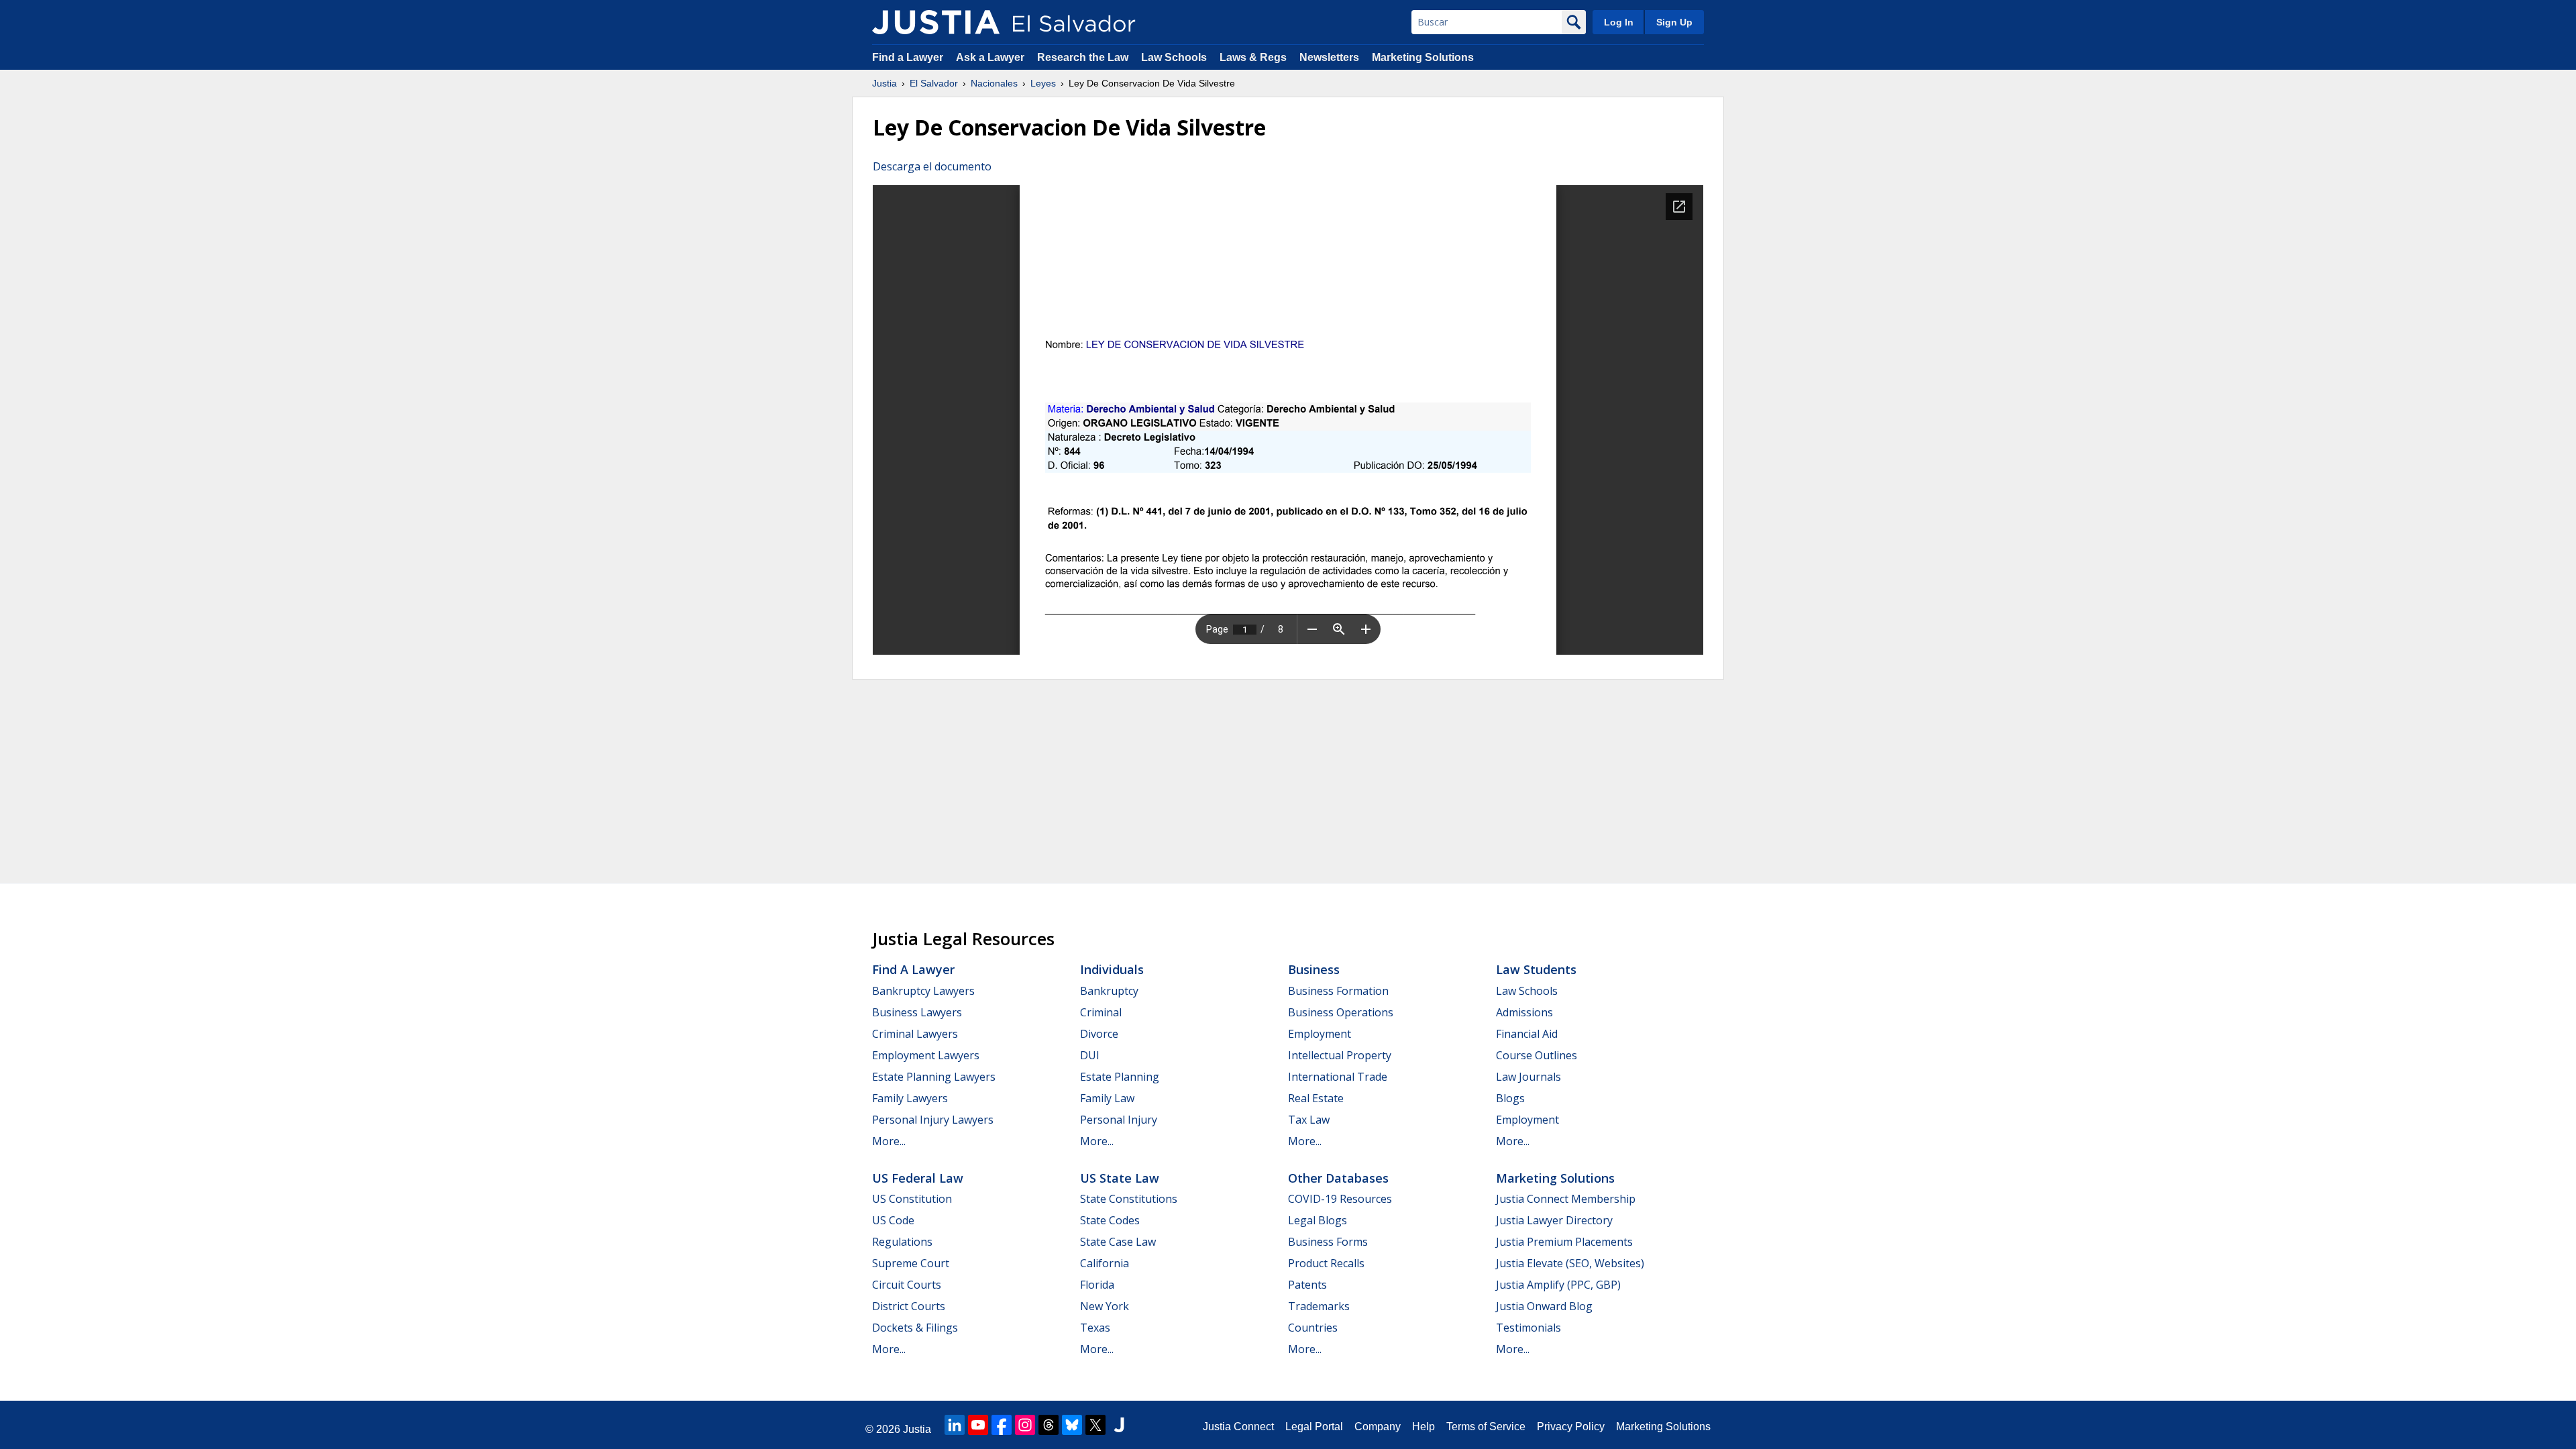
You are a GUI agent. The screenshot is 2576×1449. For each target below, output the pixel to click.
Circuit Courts (907, 1285)
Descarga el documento (932, 166)
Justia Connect (1238, 1427)
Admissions (1524, 1012)
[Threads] (1049, 1425)
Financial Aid (1527, 1034)
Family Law (1107, 1098)
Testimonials (1528, 1328)
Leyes (1043, 83)
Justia (884, 83)
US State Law (1120, 1178)
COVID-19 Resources (1340, 1199)
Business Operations (1341, 1012)
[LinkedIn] (955, 1425)
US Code (893, 1220)
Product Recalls (1326, 1263)
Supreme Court (911, 1263)
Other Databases (1338, 1178)
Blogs (1510, 1098)
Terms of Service (1486, 1427)
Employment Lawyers (926, 1055)
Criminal (1101, 1012)
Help (1424, 1427)
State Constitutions (1129, 1199)
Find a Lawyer (908, 57)
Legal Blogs (1318, 1220)
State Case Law (1118, 1242)
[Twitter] (1095, 1425)
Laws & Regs (1253, 57)
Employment (1320, 1034)
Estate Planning (1120, 1077)
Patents (1307, 1285)
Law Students (1536, 969)
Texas (1095, 1328)
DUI (1090, 1055)
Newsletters (1329, 57)
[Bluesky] (1072, 1425)
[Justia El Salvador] (936, 22)
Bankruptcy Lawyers (923, 991)
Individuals (1112, 969)
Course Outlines (1537, 1055)
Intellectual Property (1340, 1055)
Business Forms (1328, 1242)
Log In (1619, 22)
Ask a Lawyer (991, 57)
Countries (1313, 1328)
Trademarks (1319, 1306)
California (1105, 1263)
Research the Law (1083, 57)
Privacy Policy (1571, 1427)
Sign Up (1674, 22)
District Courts (909, 1306)
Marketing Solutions (1423, 57)
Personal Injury (1119, 1120)
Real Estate (1316, 1098)
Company (1378, 1427)
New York (1105, 1306)
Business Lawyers (917, 1012)
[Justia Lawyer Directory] (1119, 1425)
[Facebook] (1002, 1425)
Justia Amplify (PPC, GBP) (1558, 1285)
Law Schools (1174, 57)
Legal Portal (1314, 1427)
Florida (1097, 1285)
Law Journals (1528, 1077)
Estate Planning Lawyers (934, 1077)
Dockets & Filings (915, 1328)
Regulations (902, 1242)
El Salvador (934, 83)
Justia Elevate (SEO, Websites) (1570, 1263)
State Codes (1110, 1220)
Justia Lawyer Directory (1554, 1220)
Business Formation (1338, 991)
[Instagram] (1025, 1425)
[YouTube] (978, 1425)
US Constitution (912, 1199)
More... (889, 1141)
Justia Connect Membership (1566, 1199)
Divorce (1099, 1034)
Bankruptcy (1109, 991)
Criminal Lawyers (915, 1034)
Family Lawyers (910, 1098)
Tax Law (1309, 1120)
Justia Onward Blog (1544, 1306)
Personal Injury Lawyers (933, 1120)
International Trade (1338, 1077)
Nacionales (994, 83)
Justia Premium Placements (1564, 1242)
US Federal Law (918, 1178)
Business (1314, 969)
